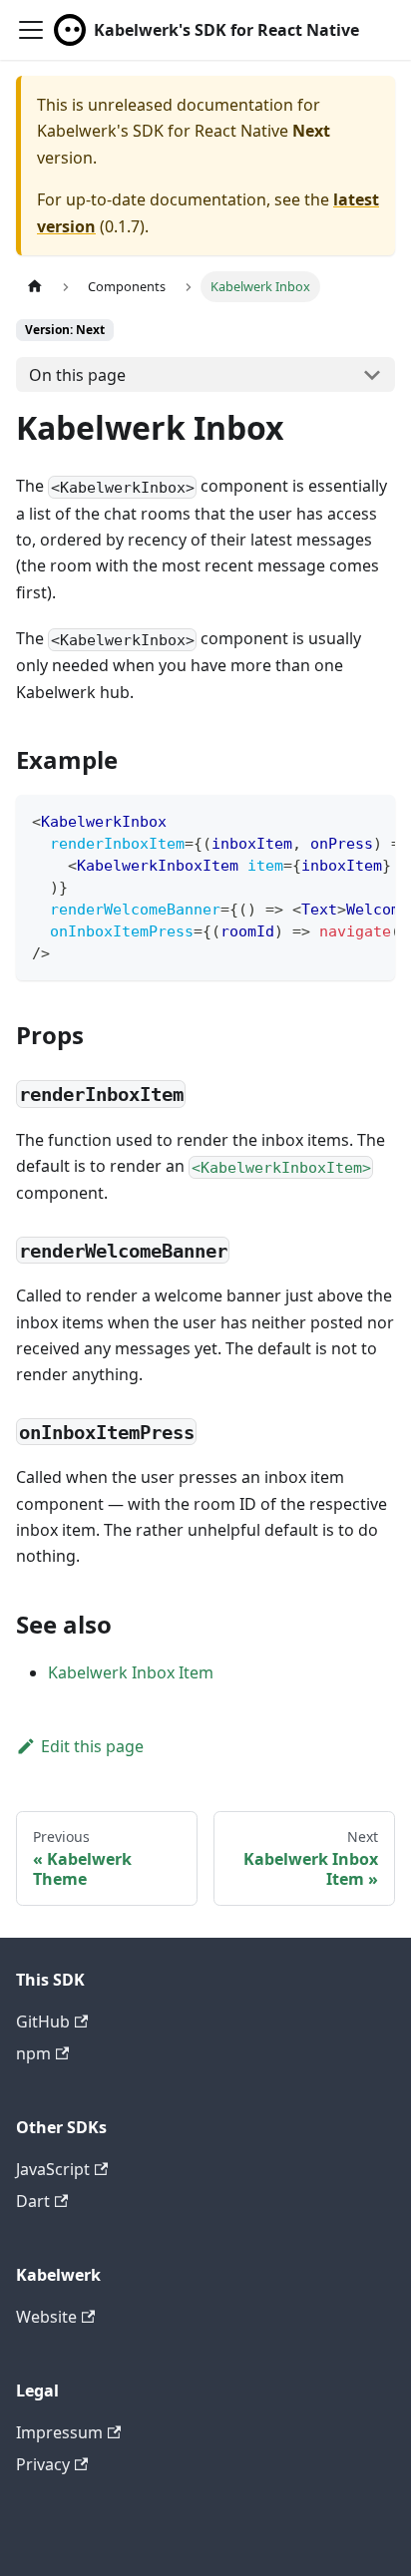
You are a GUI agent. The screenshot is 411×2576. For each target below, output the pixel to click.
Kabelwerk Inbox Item (131, 1672)
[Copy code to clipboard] (371, 820)
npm (33, 2053)
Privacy (43, 2464)
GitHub (43, 2022)
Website (46, 2317)
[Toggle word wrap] (334, 820)
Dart (33, 2201)
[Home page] (35, 287)
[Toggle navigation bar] (31, 30)
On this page (77, 375)
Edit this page (92, 1746)
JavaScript (53, 2169)
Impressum (59, 2432)
